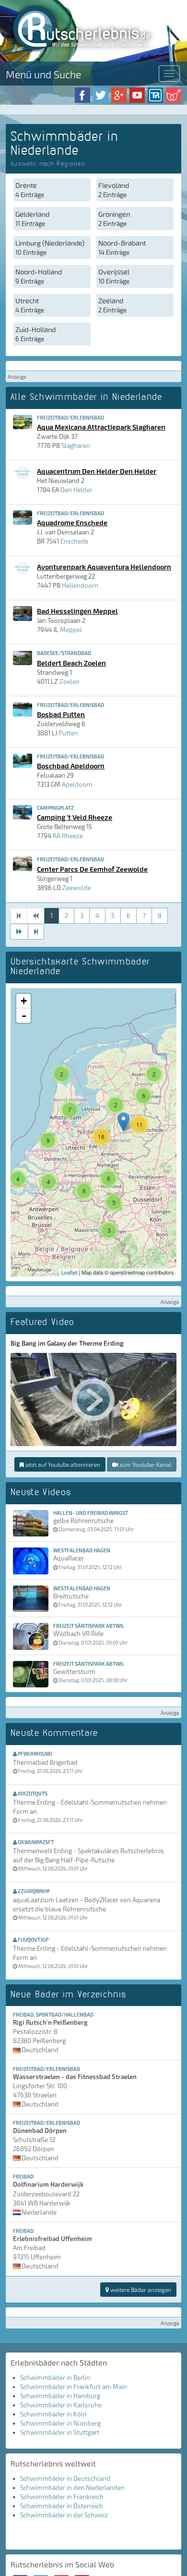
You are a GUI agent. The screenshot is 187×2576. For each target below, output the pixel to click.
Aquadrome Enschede (72, 522)
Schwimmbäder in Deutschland (65, 2478)
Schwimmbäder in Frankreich (62, 2497)
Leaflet (69, 1272)
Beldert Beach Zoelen (71, 663)
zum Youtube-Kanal (145, 1464)
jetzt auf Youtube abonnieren (62, 1464)
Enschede (74, 541)
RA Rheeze (68, 836)
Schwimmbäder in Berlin (55, 2378)
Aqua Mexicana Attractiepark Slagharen (101, 427)
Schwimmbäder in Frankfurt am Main (74, 2387)
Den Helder (76, 490)
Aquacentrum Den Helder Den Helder (97, 471)
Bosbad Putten (61, 714)
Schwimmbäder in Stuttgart (60, 2432)
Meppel (71, 630)
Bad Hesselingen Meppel (77, 611)
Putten (68, 733)
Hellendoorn (80, 585)
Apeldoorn (77, 784)
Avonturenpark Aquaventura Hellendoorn (104, 567)
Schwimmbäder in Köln (53, 2414)
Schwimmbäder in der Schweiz (64, 2515)
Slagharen (76, 446)
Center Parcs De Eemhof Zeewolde (92, 869)
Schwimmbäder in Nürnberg (60, 2423)
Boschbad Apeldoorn (71, 766)
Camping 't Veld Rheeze (75, 817)
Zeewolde (77, 888)
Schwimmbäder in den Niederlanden (72, 2488)
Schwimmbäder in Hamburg (60, 2396)
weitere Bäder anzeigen (140, 2290)
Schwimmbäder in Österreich (62, 2506)
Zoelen (70, 681)
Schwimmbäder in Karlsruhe (61, 2405)
